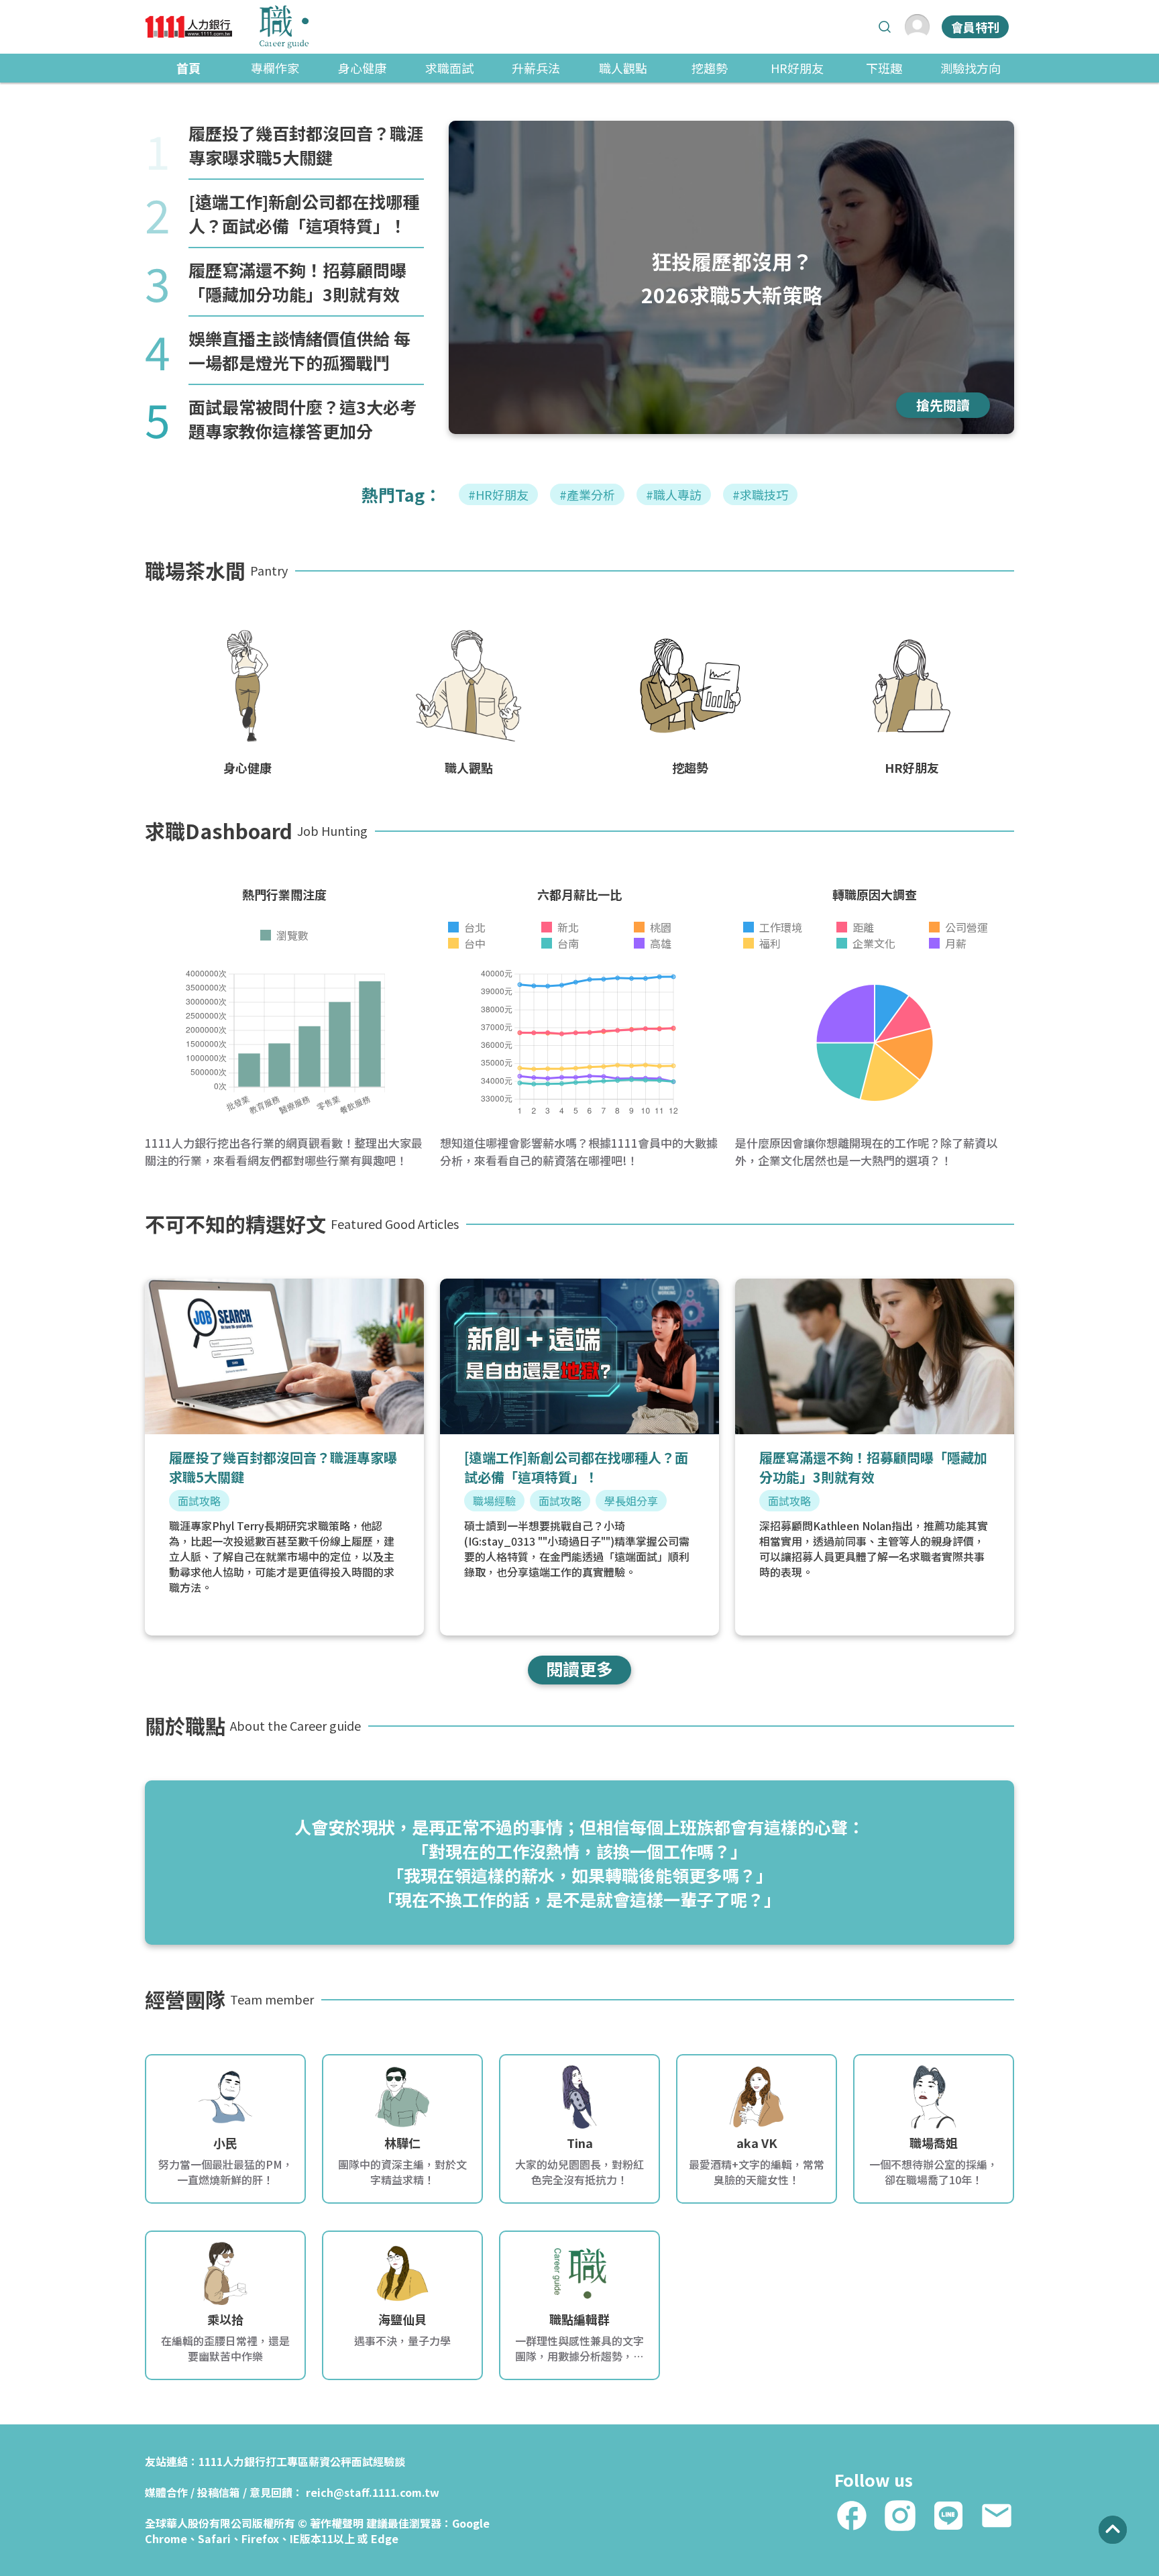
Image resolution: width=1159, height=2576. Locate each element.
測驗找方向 (971, 68)
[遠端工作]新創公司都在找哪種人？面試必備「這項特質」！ (304, 213)
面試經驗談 (378, 2461)
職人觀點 (623, 68)
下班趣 (884, 68)
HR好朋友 (797, 68)
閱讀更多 (579, 1668)
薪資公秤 (330, 2461)
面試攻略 (199, 1501)
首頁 (188, 68)
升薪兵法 (536, 68)
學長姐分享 (631, 1501)
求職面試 (449, 68)
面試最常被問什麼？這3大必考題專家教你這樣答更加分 (302, 419)
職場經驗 (494, 1501)
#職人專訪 (674, 494)
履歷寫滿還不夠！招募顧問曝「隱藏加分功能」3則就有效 (297, 282)
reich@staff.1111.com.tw (373, 2492)
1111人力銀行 (232, 2461)
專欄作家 (275, 68)
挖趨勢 (710, 68)
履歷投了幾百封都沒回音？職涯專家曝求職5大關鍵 (306, 145)
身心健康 (362, 68)
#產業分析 (587, 494)
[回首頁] (227, 27)
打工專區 (287, 2461)
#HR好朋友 (498, 494)
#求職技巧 (760, 494)
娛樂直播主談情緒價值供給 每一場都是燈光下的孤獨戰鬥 (299, 350)
